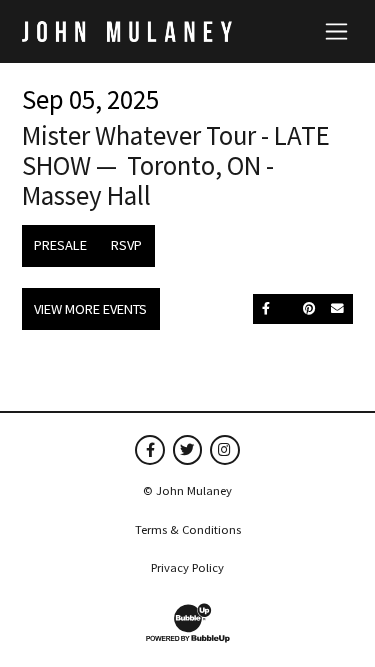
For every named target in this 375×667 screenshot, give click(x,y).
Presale (60, 245)
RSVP (126, 245)
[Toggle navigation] (336, 31)
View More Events (90, 309)
